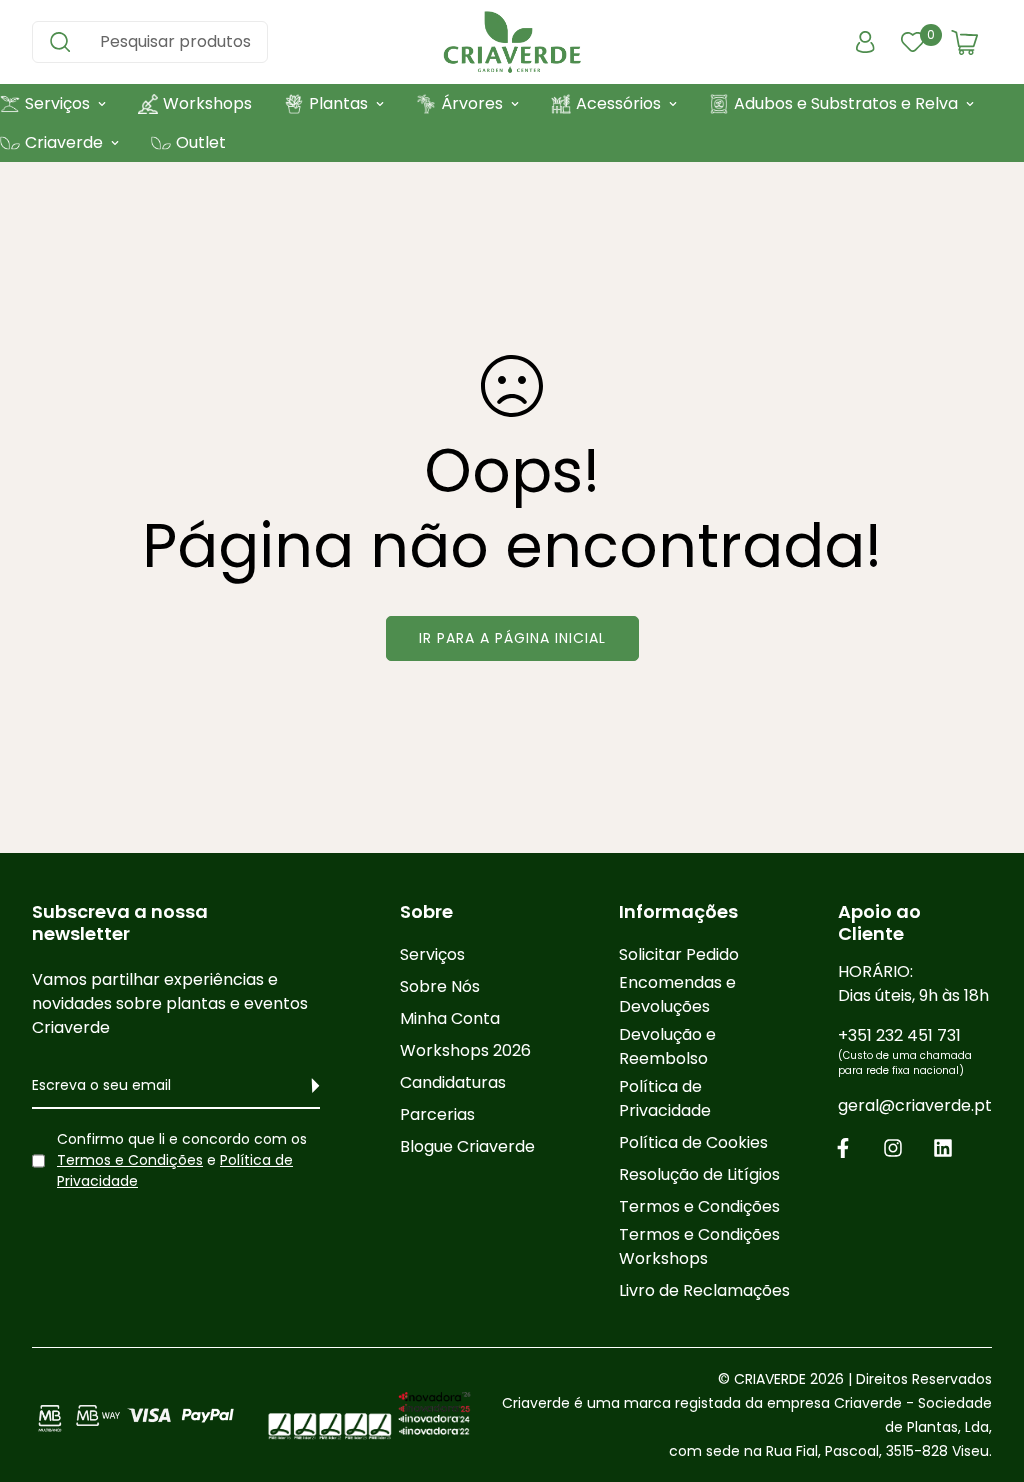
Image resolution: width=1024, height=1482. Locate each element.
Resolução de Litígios (699, 1174)
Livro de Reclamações (704, 1290)
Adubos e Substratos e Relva (846, 103)
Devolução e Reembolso (667, 1046)
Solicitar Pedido (679, 954)
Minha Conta (450, 1018)
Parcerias (437, 1114)
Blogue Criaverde (467, 1146)
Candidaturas (453, 1082)
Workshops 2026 (465, 1050)
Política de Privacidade (665, 1098)
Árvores (472, 103)
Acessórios (618, 103)
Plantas (338, 103)
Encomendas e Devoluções (677, 994)
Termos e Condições (130, 1160)
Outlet (201, 142)
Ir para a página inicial (512, 638)
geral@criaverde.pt (915, 1105)
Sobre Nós (440, 986)
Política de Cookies (693, 1142)
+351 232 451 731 (905, 1051)
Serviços (432, 954)
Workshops (207, 103)
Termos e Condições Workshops (699, 1246)
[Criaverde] (512, 42)
